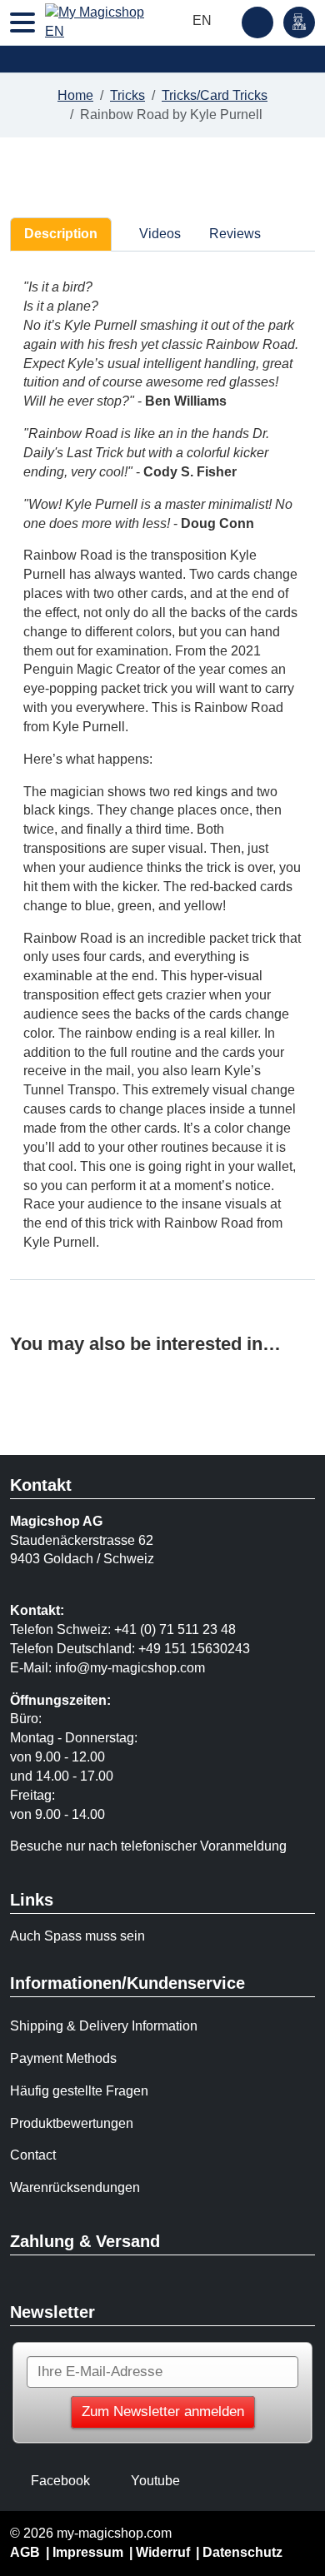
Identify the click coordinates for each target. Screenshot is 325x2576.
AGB (25, 2552)
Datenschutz (242, 2552)
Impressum (88, 2552)
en (204, 20)
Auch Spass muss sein (77, 1936)
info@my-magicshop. (117, 1668)
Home (75, 95)
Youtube (155, 2481)
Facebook (60, 2481)
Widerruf (163, 2552)
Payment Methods (63, 2058)
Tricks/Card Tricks (215, 95)
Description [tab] (61, 234)
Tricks (127, 95)
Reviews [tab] (235, 234)
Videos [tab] (158, 234)
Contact (33, 2155)
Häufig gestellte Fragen (79, 2091)
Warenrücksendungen (75, 2187)
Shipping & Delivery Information (104, 2026)
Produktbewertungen (72, 2123)
